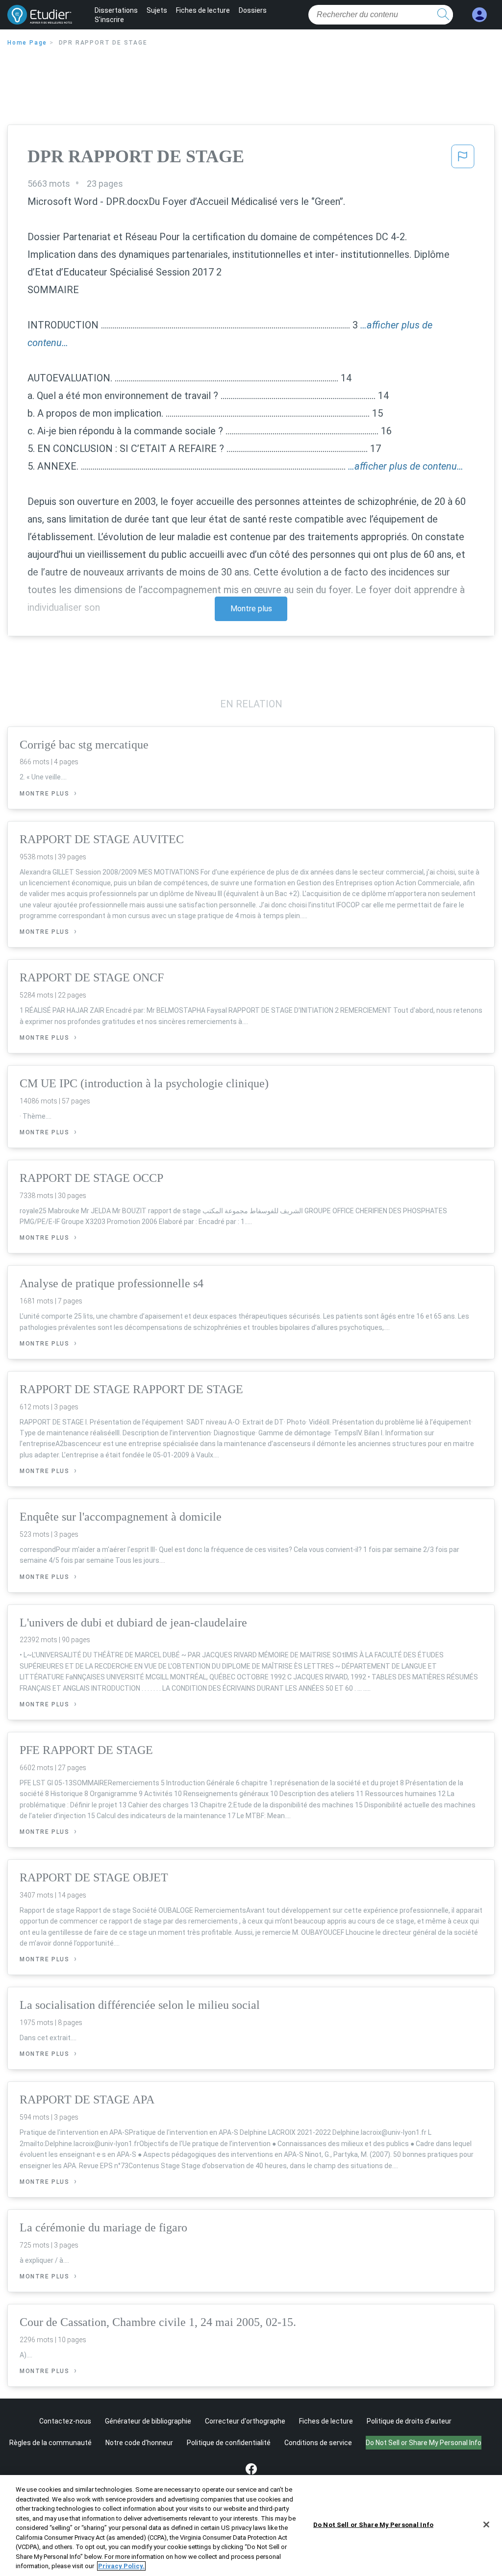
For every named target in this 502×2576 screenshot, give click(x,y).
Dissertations (116, 10)
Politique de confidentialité (229, 2443)
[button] (463, 159)
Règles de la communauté (50, 2443)
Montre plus (251, 609)
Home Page (27, 43)
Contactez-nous (65, 2421)
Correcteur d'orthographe (245, 2421)
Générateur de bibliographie (148, 2421)
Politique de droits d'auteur (409, 2421)
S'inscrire (109, 20)
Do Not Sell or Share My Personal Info (373, 2525)
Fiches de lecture (203, 10)
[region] (251, 2526)
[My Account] (479, 15)
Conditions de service (318, 2443)
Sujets (157, 10)
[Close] (486, 2525)
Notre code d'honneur (139, 2443)
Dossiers (253, 10)
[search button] (443, 15)
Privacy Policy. (121, 2566)
